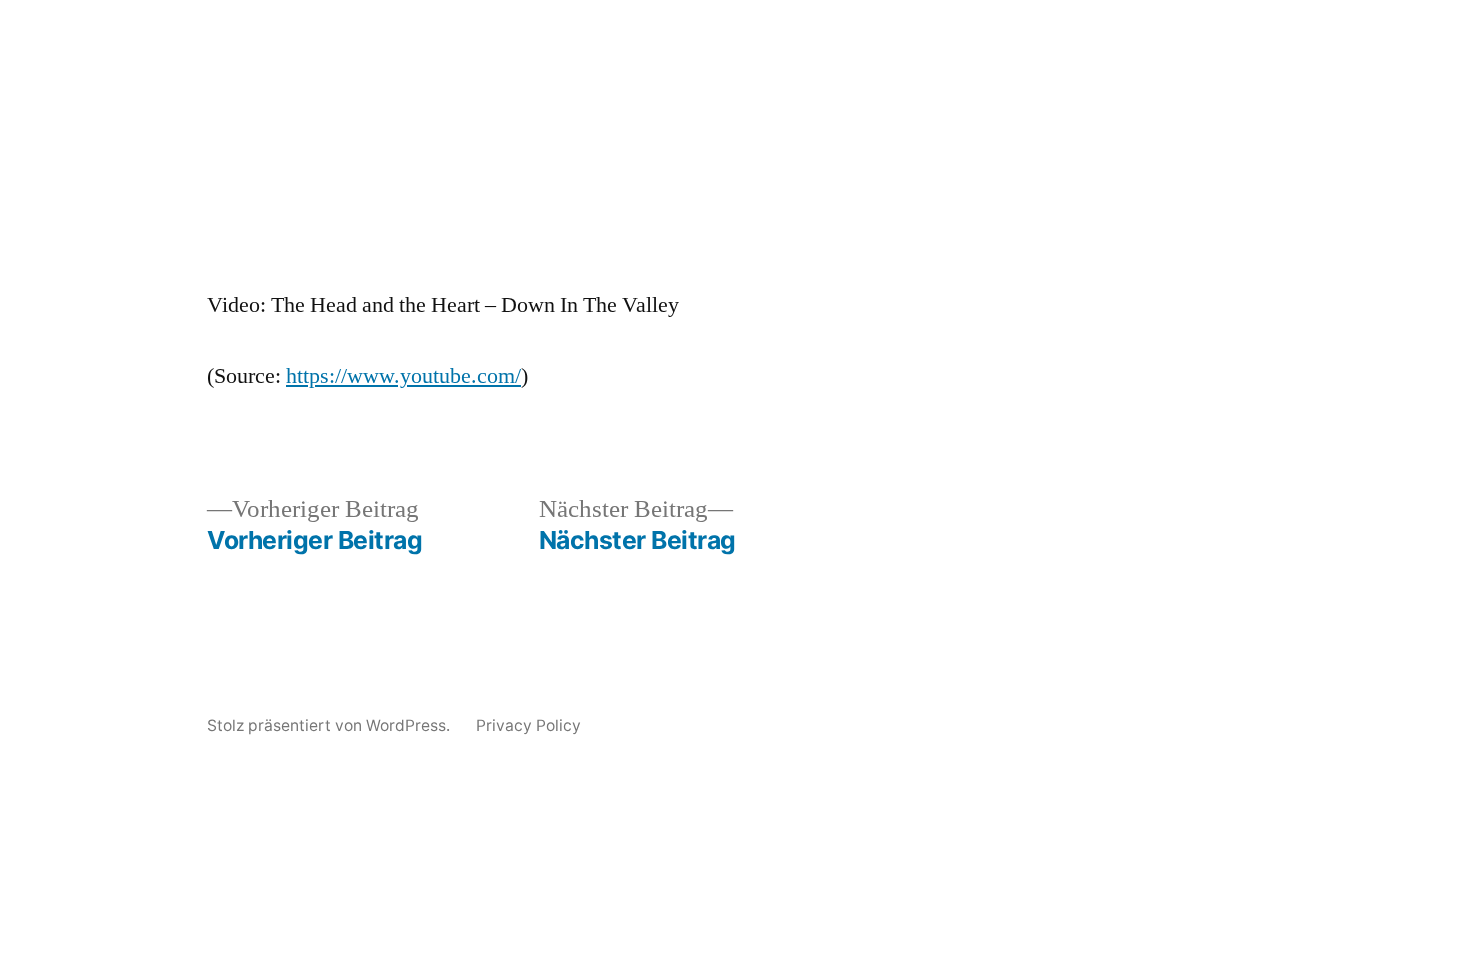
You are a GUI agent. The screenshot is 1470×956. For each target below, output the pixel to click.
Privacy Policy (528, 725)
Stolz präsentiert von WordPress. (330, 725)
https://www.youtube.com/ (403, 376)
